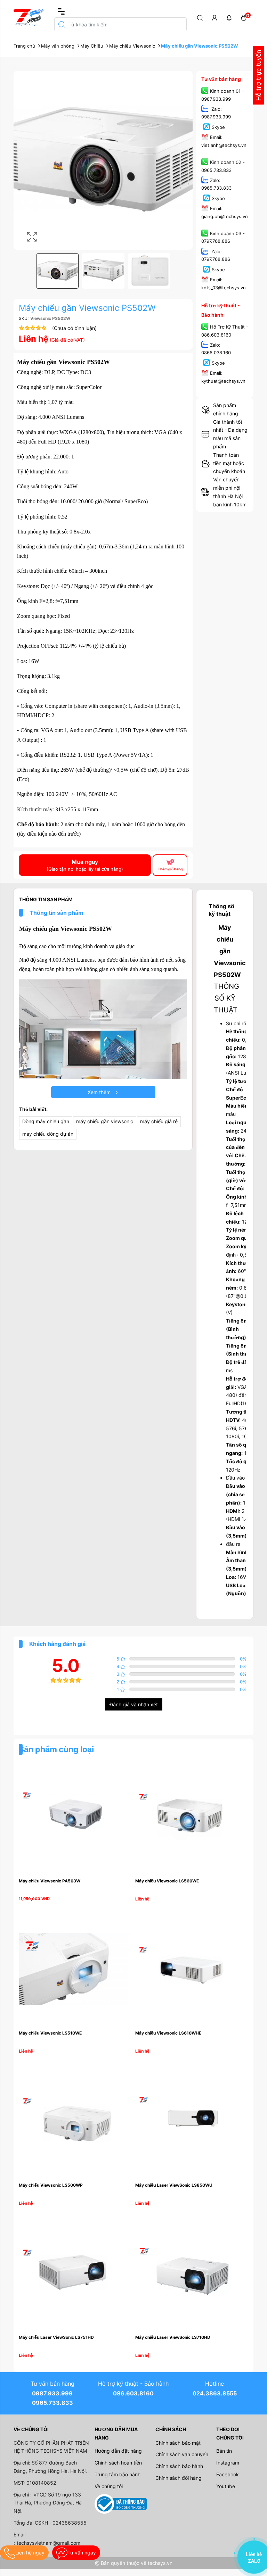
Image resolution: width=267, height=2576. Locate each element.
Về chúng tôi (109, 2486)
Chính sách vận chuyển (182, 2454)
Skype (218, 127)
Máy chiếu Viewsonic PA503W (50, 1881)
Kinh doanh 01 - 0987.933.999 (223, 95)
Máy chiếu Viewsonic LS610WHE (168, 2033)
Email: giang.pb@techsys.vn (225, 213)
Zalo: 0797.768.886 (216, 255)
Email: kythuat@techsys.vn (223, 377)
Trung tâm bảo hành (118, 2474)
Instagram (228, 2463)
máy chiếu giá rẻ (159, 1121)
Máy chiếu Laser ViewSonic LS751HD (56, 2337)
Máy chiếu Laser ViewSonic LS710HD (173, 2337)
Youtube (226, 2486)
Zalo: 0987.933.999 (216, 113)
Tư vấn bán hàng (221, 79)
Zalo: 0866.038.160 (216, 349)
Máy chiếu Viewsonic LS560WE (167, 1881)
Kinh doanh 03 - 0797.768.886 (223, 237)
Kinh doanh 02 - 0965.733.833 (223, 166)
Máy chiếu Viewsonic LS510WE (50, 2033)
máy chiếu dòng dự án (48, 1134)
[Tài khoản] (215, 17)
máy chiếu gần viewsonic (105, 1121)
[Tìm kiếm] (200, 17)
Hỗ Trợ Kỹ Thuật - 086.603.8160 (225, 331)
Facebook (228, 2474)
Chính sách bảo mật (178, 2443)
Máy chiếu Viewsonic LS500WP (51, 2185)
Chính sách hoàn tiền (118, 2463)
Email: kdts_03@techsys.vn (224, 284)
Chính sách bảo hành (179, 2466)
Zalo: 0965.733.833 (216, 184)
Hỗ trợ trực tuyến (258, 76)
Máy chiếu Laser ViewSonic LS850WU (174, 2185)
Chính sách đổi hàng (179, 2478)
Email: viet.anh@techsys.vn (224, 141)
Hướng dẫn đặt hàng (118, 2451)
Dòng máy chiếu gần (46, 1121)
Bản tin (224, 2451)
